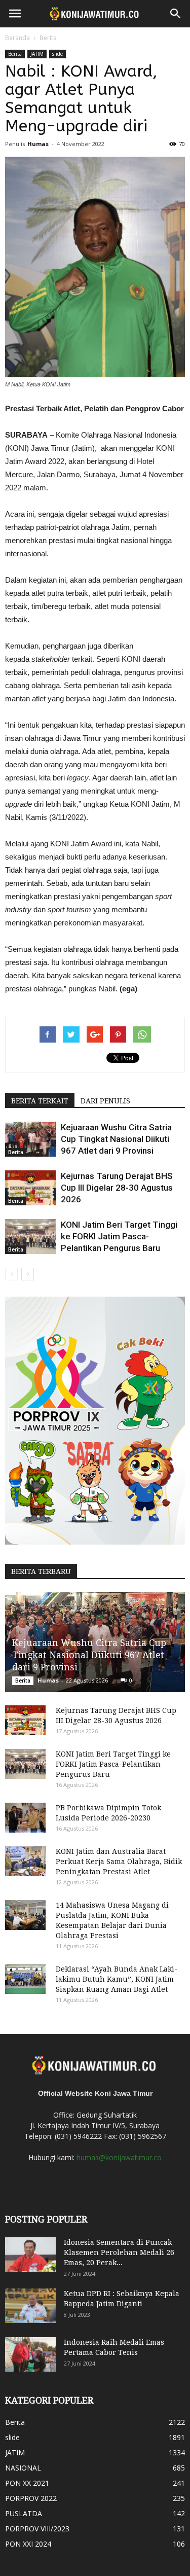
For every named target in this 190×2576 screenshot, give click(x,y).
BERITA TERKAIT (40, 1101)
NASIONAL (23, 2468)
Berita (48, 38)
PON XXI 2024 (28, 2544)
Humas (38, 144)
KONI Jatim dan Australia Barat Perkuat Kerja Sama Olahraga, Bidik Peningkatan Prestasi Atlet (119, 1862)
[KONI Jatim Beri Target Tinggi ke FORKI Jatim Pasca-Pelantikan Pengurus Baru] (30, 1237)
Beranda (17, 38)
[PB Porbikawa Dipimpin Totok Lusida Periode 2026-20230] (25, 1818)
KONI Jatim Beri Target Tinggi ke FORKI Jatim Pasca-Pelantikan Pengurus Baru (119, 1236)
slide (58, 54)
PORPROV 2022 (31, 2498)
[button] (176, 14)
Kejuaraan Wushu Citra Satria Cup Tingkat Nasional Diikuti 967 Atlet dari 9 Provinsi (116, 1139)
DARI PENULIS (105, 1101)
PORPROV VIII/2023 (37, 2529)
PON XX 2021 (27, 2483)
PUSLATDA (24, 2513)
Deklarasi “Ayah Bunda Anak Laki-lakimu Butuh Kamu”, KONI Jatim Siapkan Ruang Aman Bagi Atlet (117, 1979)
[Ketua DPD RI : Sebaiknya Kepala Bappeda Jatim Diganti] (30, 2306)
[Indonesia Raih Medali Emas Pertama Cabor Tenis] (30, 2355)
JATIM (37, 54)
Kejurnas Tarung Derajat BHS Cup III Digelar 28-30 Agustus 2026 (117, 1188)
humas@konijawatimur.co (119, 2157)
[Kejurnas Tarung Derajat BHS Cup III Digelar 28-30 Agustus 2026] (30, 1188)
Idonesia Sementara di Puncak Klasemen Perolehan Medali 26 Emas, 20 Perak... (119, 2252)
